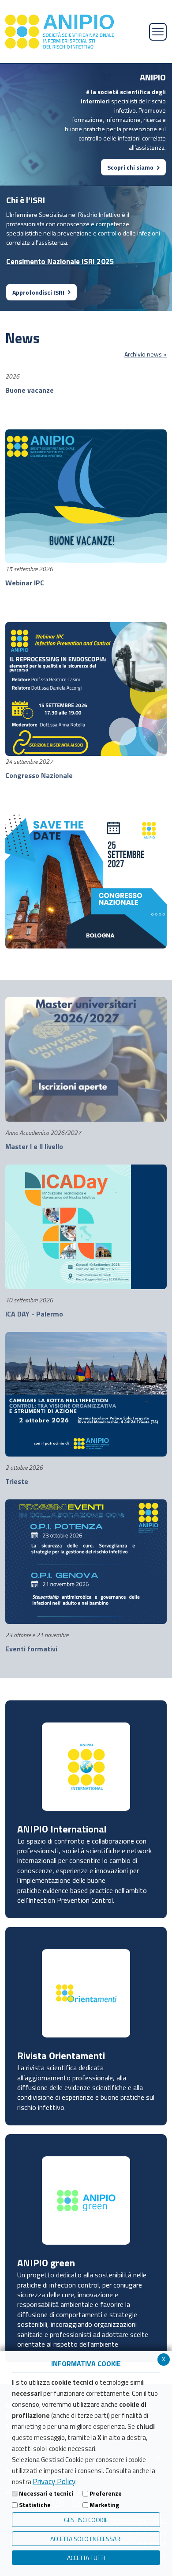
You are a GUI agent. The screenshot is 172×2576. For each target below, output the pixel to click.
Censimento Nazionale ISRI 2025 (60, 262)
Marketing (104, 2505)
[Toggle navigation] (158, 32)
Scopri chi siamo (130, 167)
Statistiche (35, 2505)
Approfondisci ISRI (38, 292)
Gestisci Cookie (86, 2520)
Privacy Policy (54, 2481)
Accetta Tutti (86, 2558)
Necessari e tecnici (46, 2493)
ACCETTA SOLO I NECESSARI (86, 2539)
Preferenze (106, 2493)
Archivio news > (146, 354)
